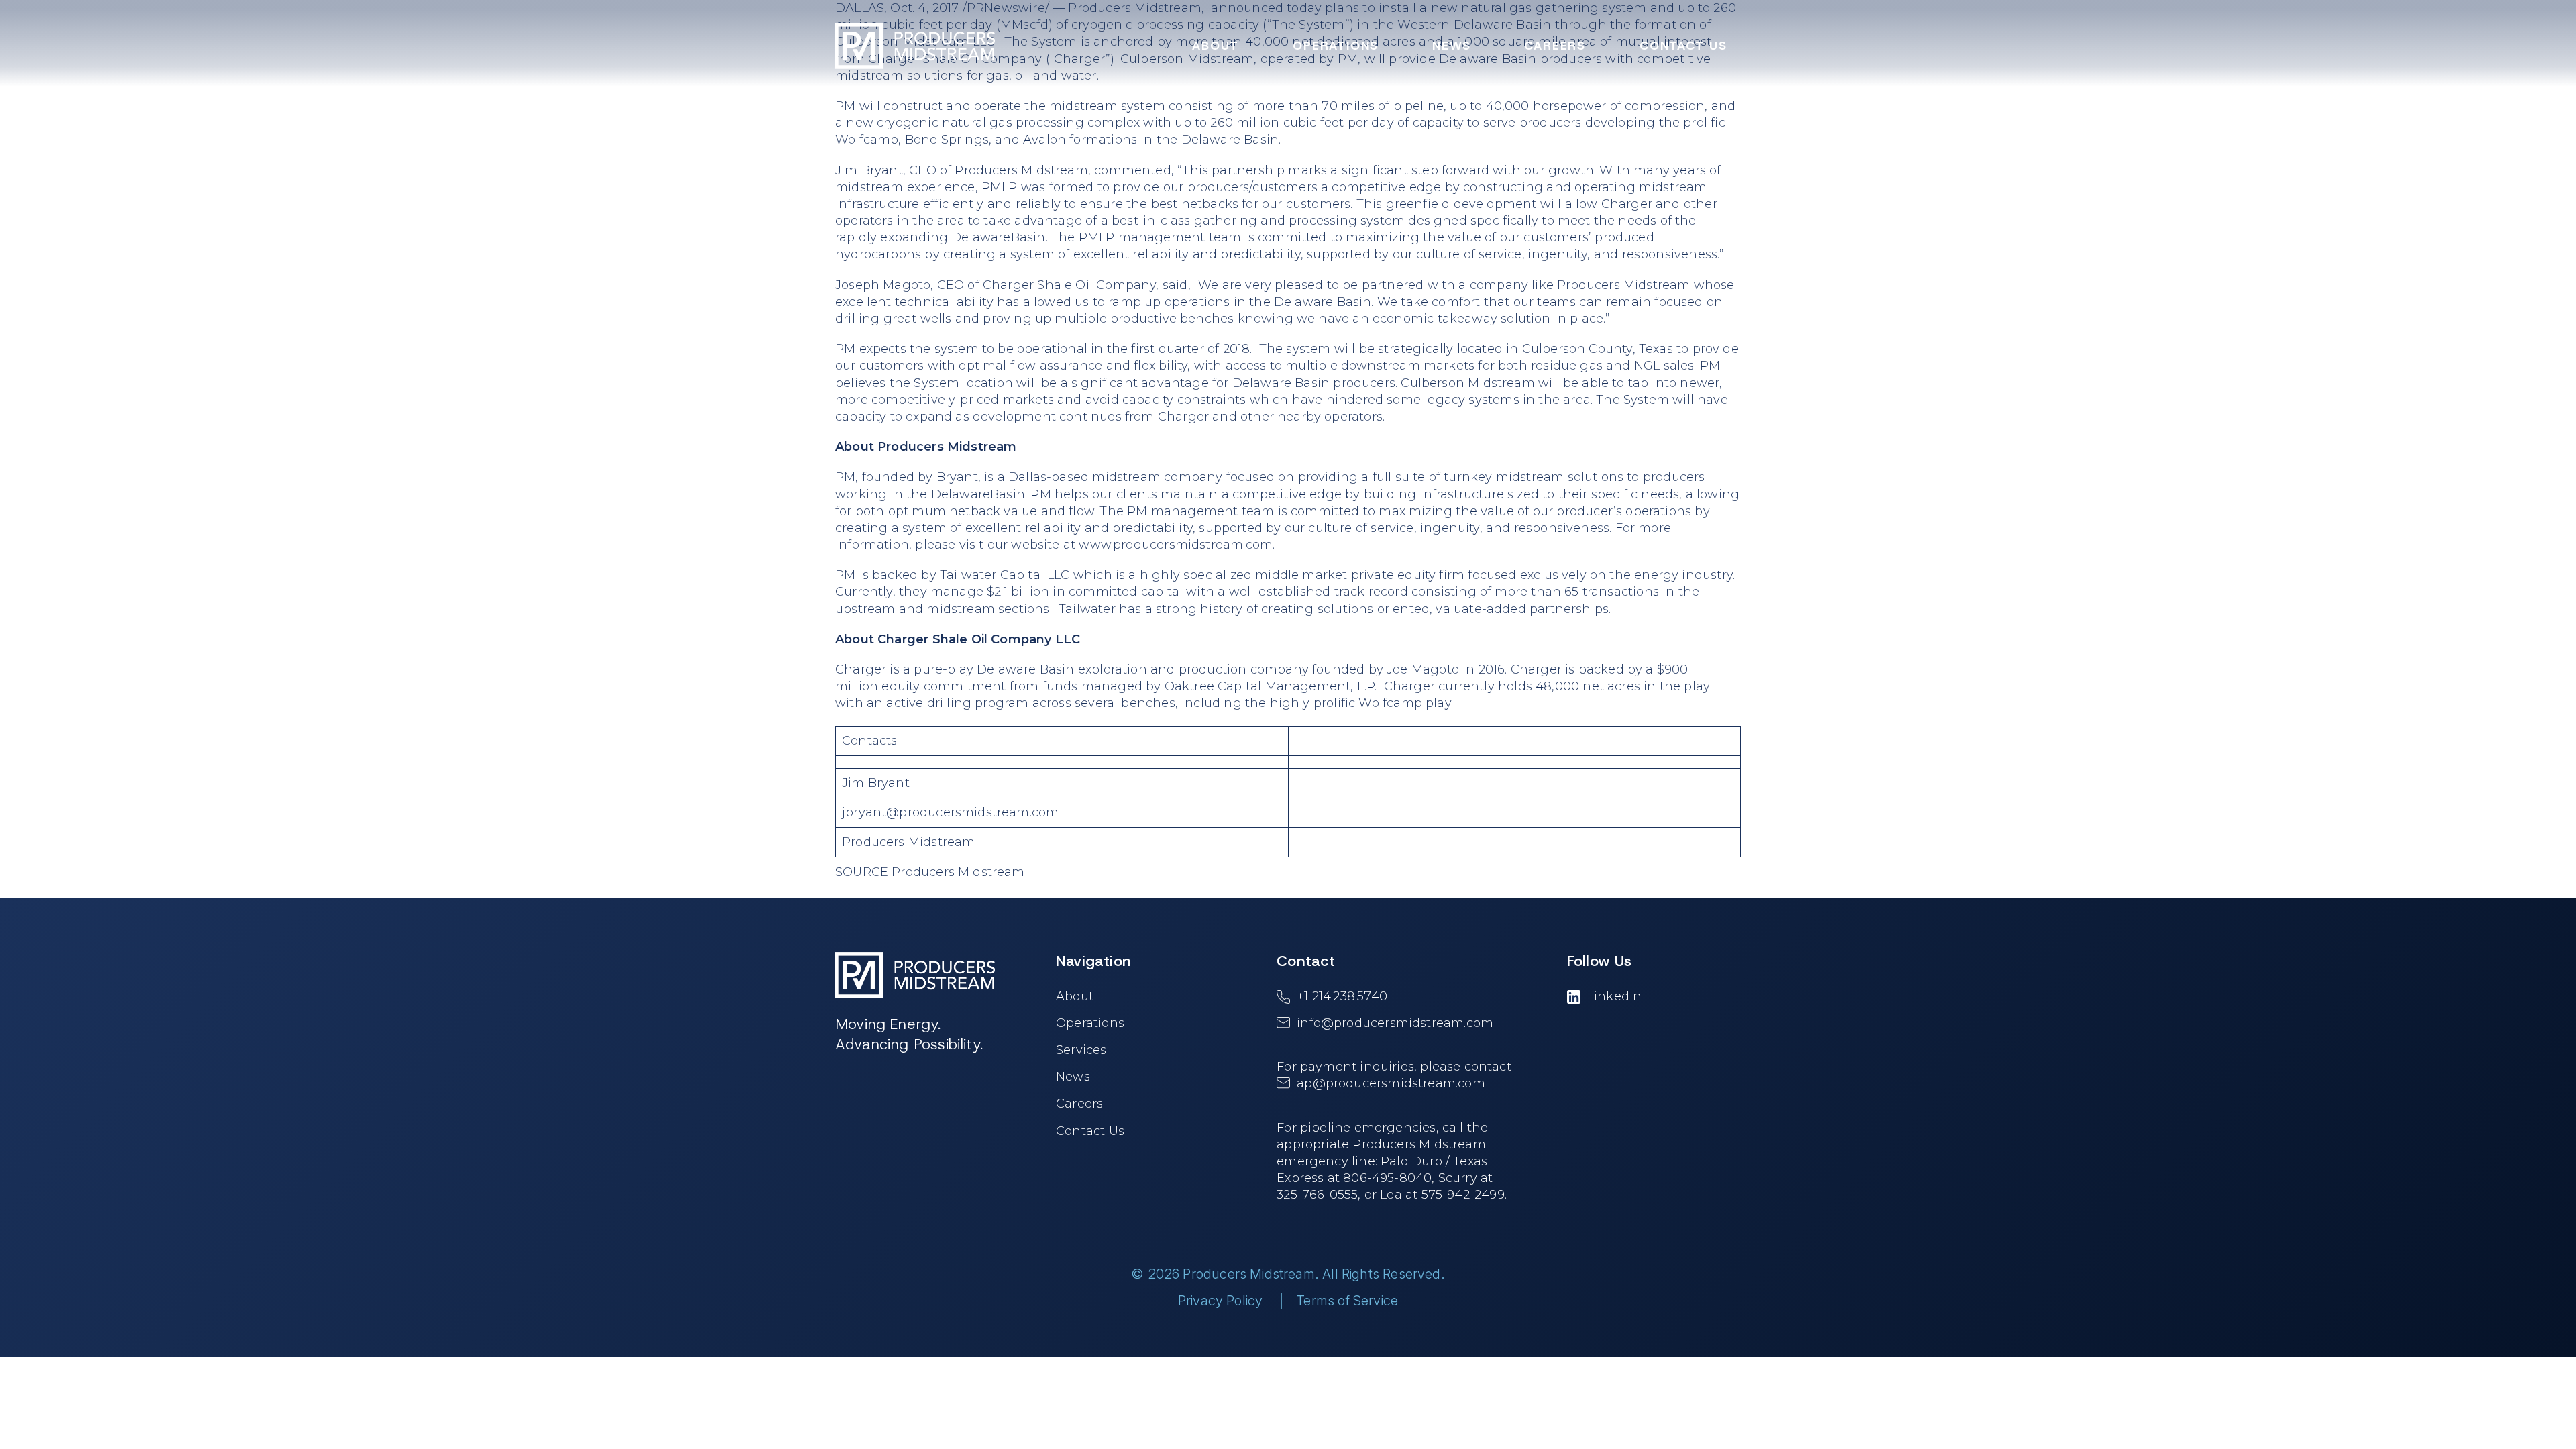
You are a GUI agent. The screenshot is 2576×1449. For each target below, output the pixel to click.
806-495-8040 (1387, 1178)
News (1073, 1077)
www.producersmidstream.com (1176, 545)
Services (1081, 1050)
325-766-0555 (1317, 1195)
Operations (1090, 1023)
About (1075, 996)
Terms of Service (1347, 1301)
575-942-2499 (1463, 1195)
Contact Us (1090, 1131)
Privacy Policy (1221, 1301)
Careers (1079, 1104)
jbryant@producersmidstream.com (950, 812)
